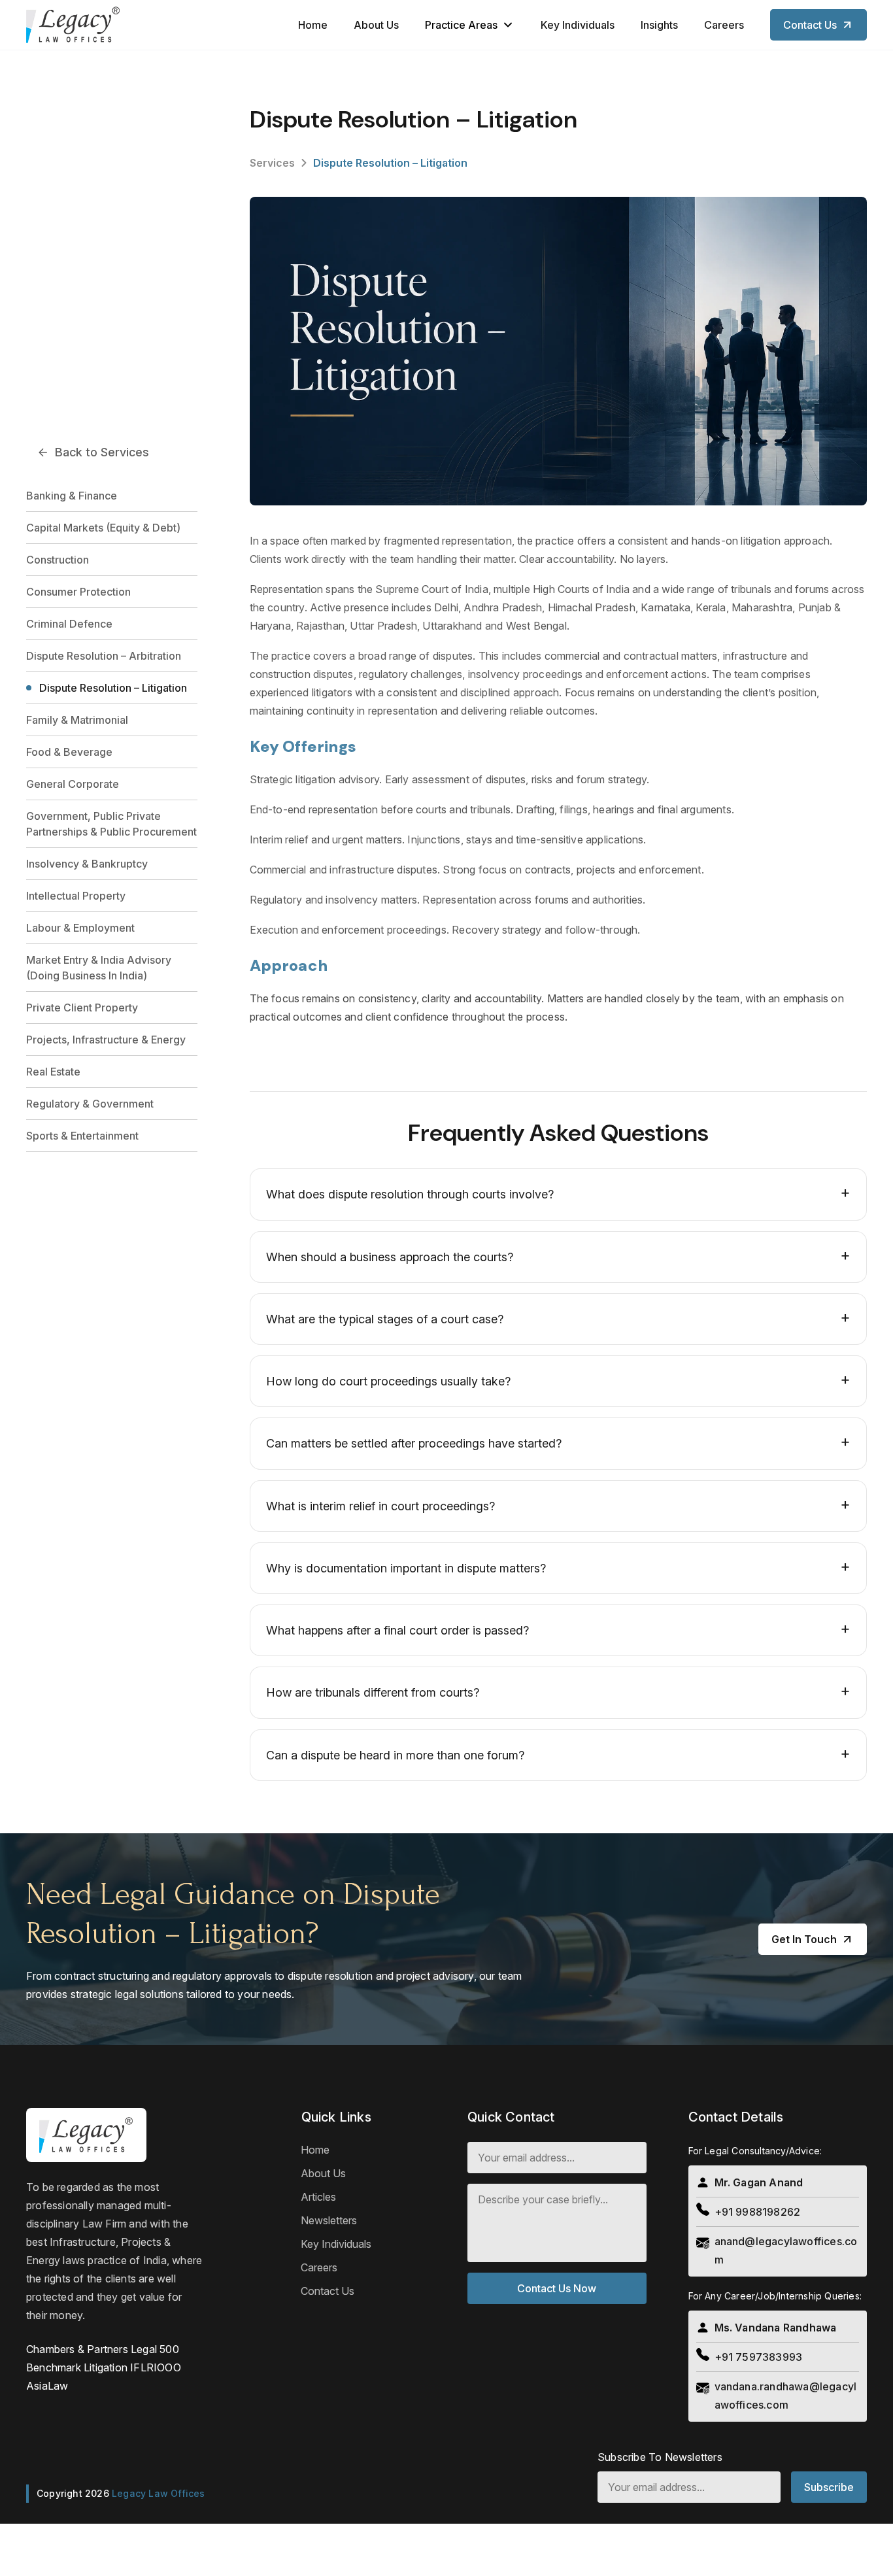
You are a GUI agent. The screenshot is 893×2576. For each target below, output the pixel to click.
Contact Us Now (557, 2288)
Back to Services (102, 452)
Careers (724, 25)
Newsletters (329, 2220)
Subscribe (829, 2487)
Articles (318, 2197)
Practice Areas (461, 25)
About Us (376, 25)
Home (313, 25)
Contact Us (328, 2291)
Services (272, 163)
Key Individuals (578, 25)
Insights (659, 25)
